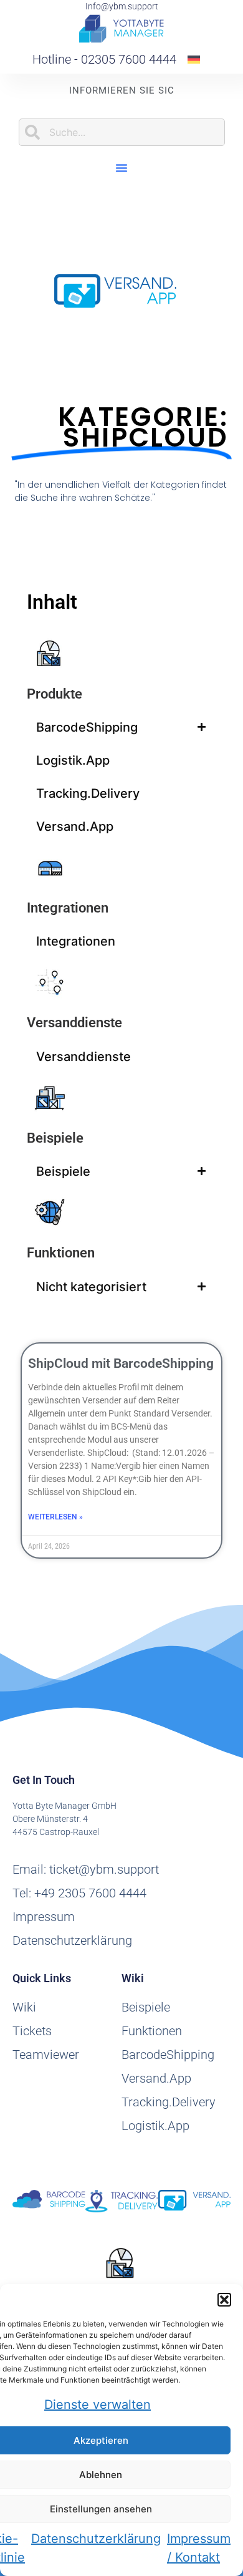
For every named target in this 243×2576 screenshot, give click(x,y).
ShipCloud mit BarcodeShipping (121, 1363)
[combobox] (122, 132)
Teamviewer (46, 2055)
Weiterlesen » (55, 1517)
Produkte (55, 694)
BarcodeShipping (87, 727)
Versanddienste (74, 1023)
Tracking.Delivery (88, 793)
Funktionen (61, 1253)
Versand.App (75, 826)
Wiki (24, 2007)
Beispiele (55, 1138)
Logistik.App (73, 760)
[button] (224, 2300)
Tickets (32, 2031)
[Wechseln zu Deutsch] (194, 59)
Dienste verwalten (98, 2404)
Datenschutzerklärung (96, 2539)
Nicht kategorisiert (91, 1287)
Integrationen (68, 908)
